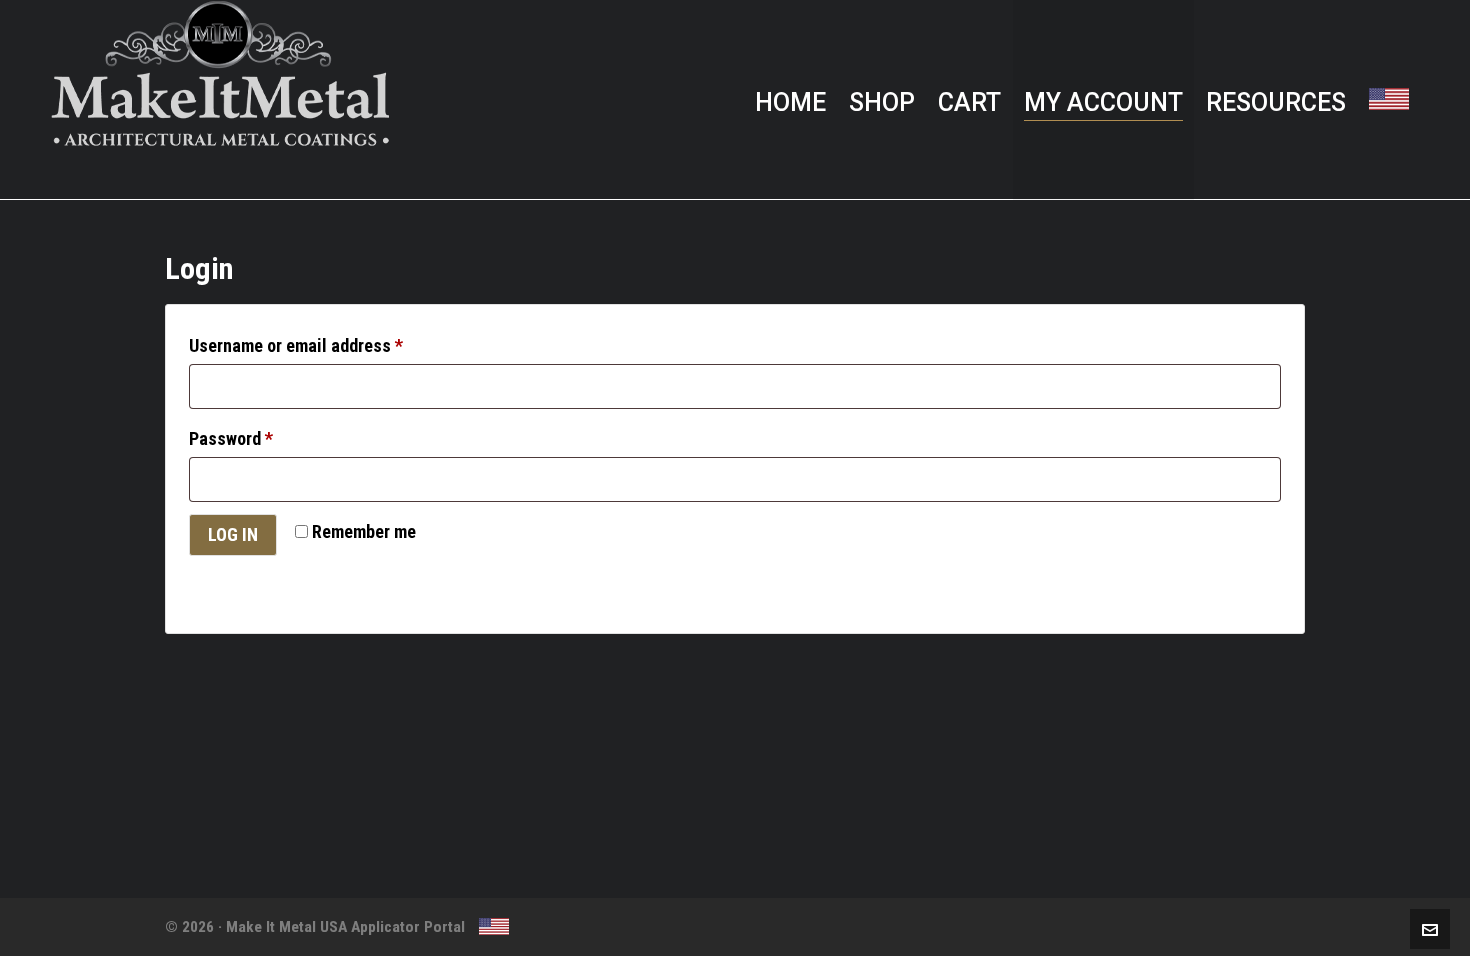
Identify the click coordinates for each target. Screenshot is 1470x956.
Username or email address (296, 345)
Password (231, 438)
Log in (233, 534)
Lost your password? (262, 578)
